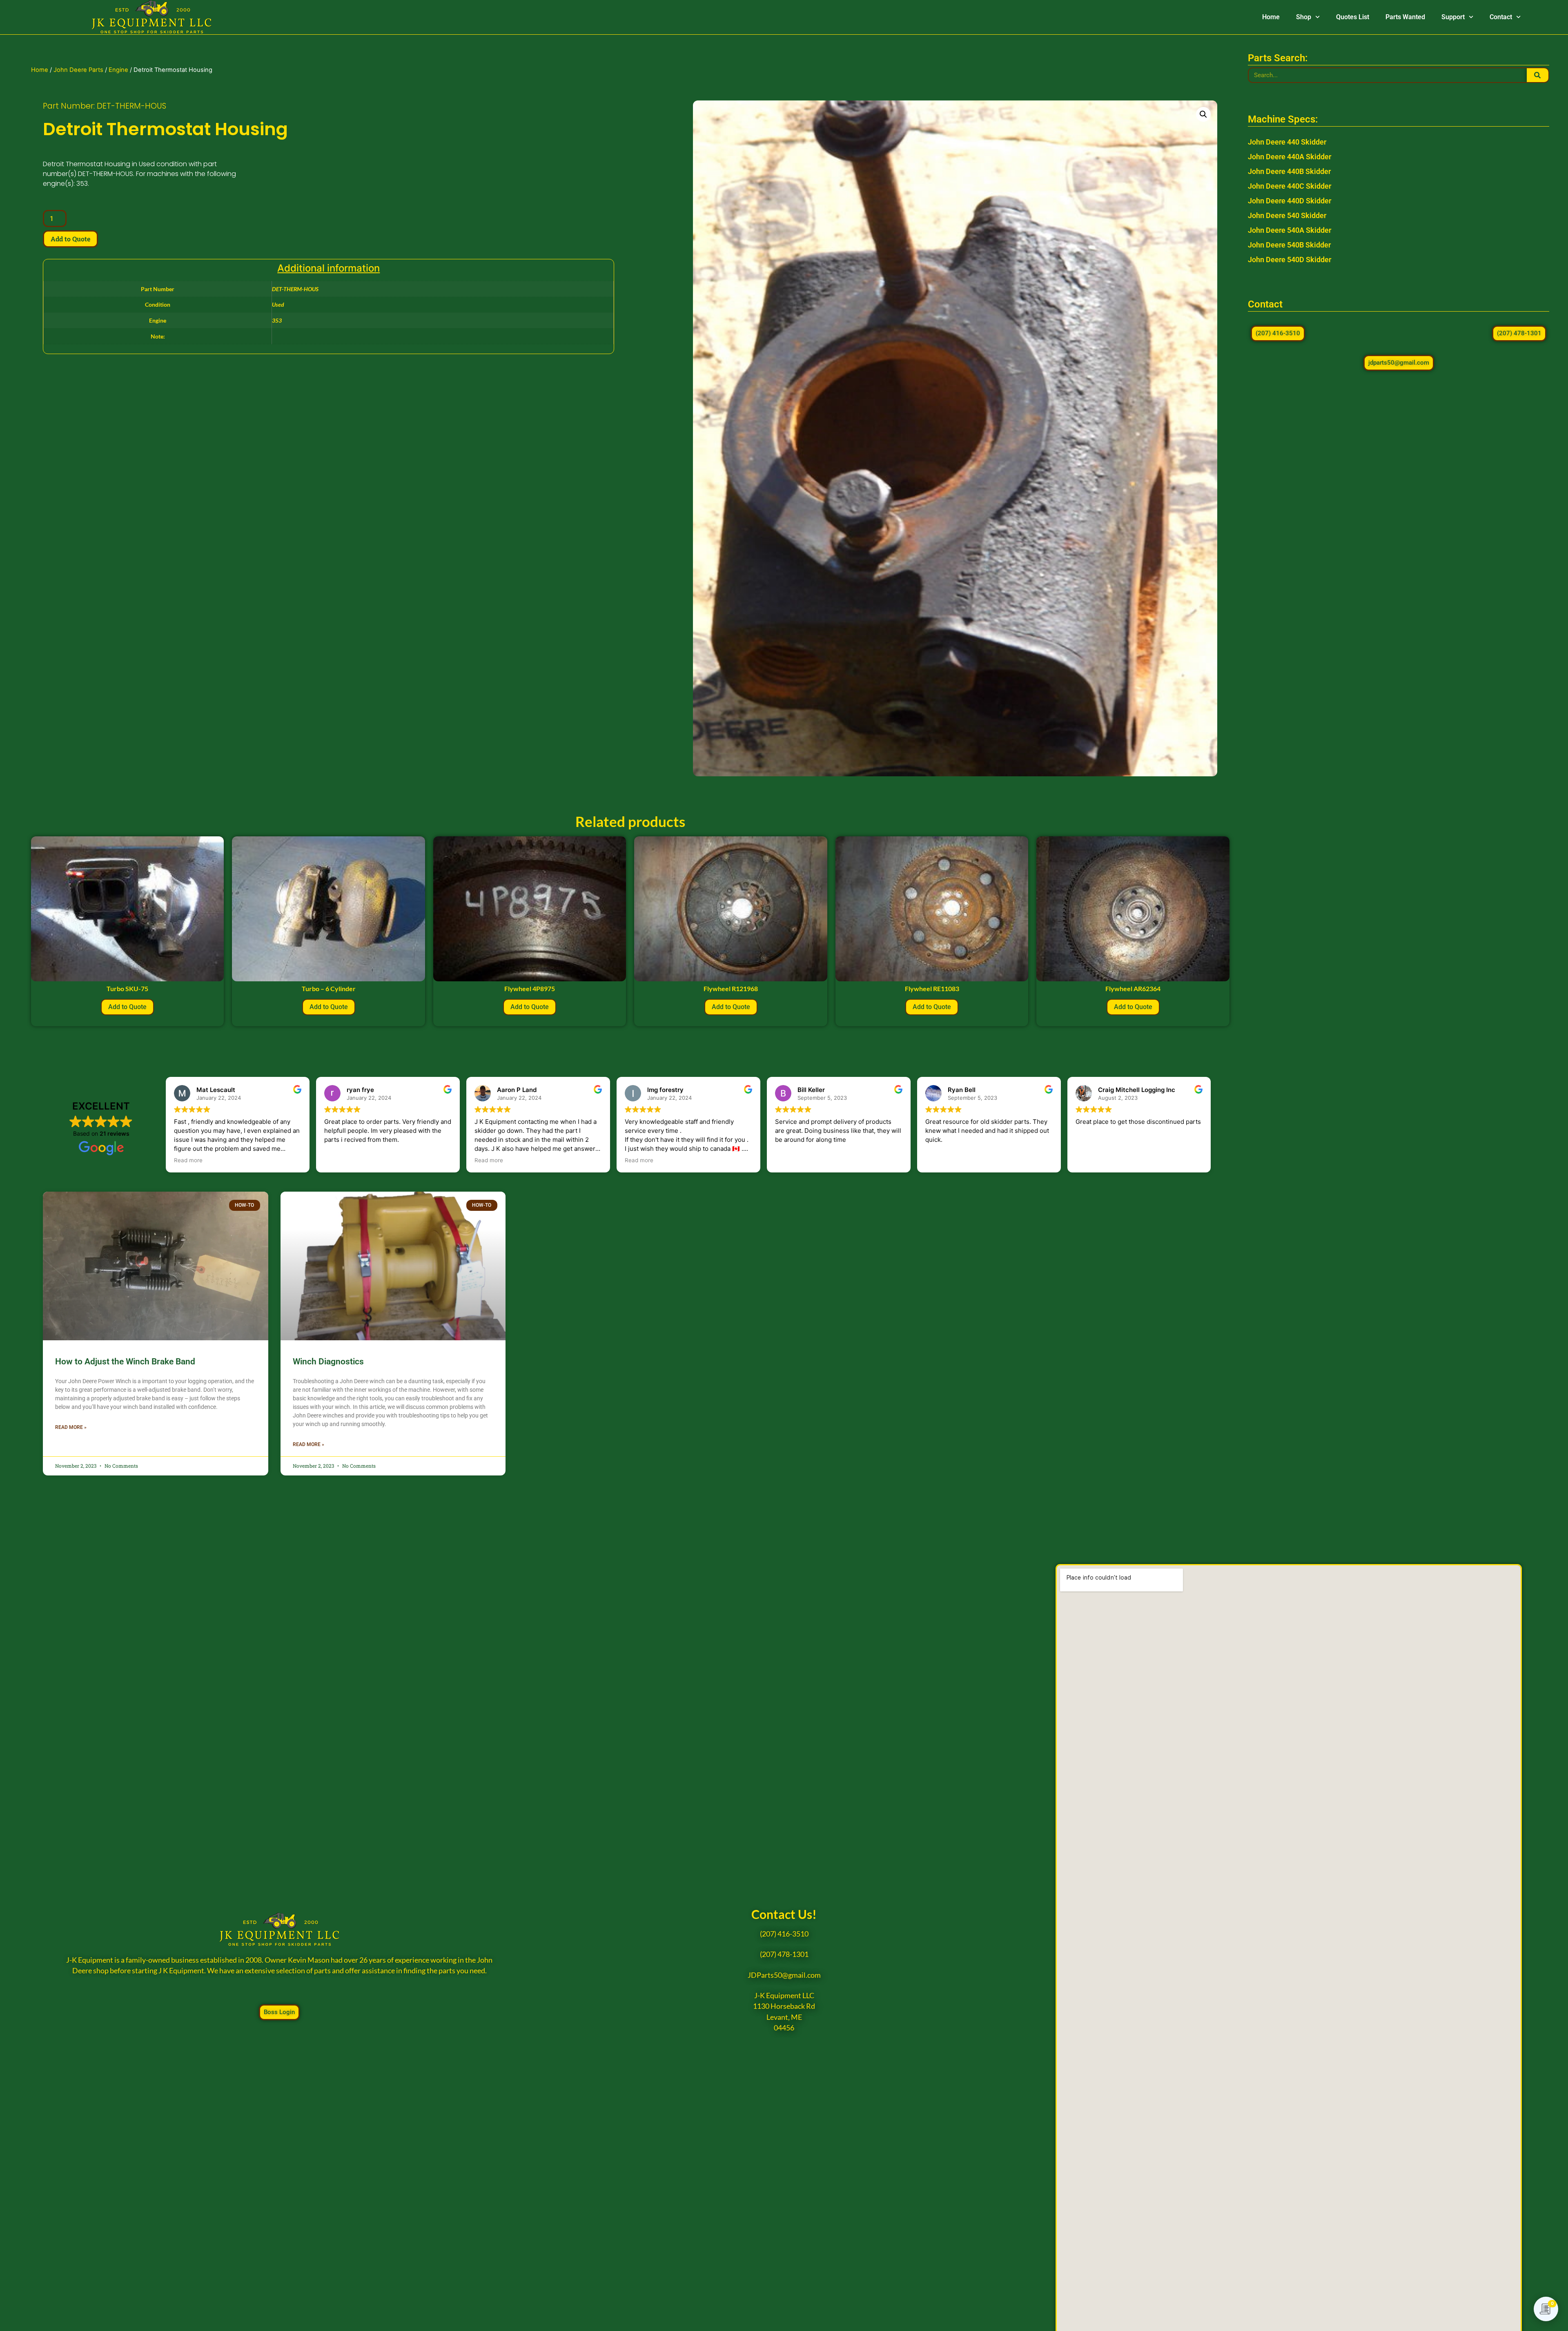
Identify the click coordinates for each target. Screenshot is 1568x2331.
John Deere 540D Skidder (1290, 260)
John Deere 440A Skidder (1290, 157)
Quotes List (1353, 17)
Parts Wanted (1405, 17)
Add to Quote (70, 239)
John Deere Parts (78, 70)
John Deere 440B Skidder (1289, 171)
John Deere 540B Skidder (1289, 245)
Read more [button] (188, 1160)
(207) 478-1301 (784, 1954)
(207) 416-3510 (784, 1934)
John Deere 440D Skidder (1290, 201)
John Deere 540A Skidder (1290, 230)
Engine (118, 70)
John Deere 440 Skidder (1287, 142)
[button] (1203, 114)
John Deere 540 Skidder (1287, 215)
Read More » (71, 1427)
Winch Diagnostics (328, 1362)
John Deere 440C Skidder (1290, 186)
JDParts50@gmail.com (784, 1975)
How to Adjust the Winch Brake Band (125, 1362)
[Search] (1538, 75)
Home (1271, 17)
